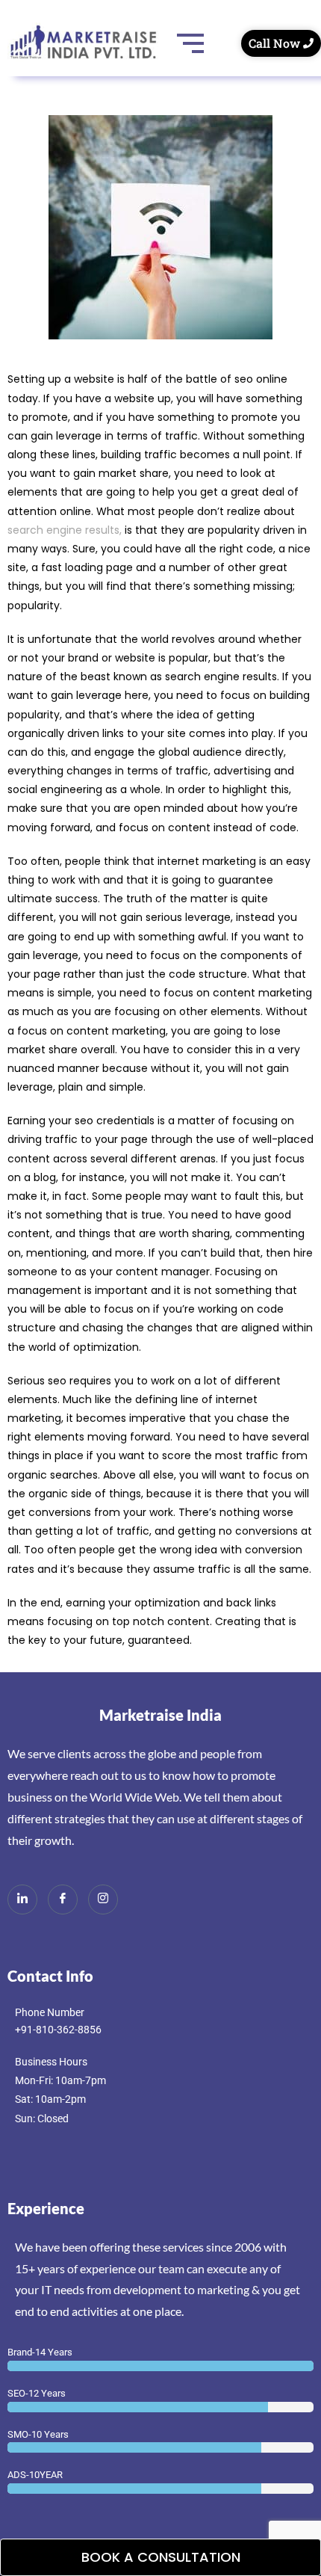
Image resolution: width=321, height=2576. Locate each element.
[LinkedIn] (22, 1899)
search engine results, (65, 530)
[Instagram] (103, 1899)
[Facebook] (63, 1899)
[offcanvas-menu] (13, 92)
